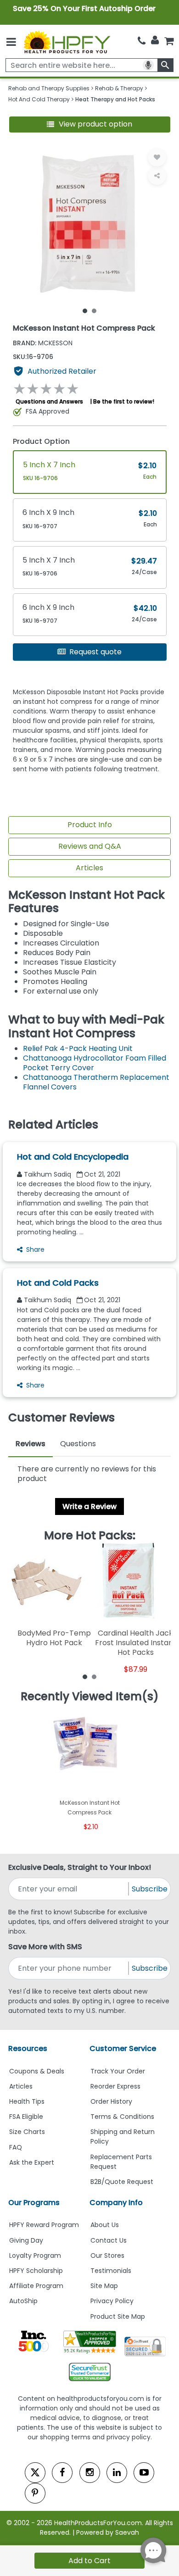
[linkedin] (117, 2473)
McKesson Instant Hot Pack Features (87, 902)
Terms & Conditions (122, 2117)
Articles (89, 868)
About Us (105, 2225)
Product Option (41, 441)
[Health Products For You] (67, 42)
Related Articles (53, 1125)
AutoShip (23, 2301)
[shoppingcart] (169, 41)
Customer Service (123, 2048)
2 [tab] (94, 310)
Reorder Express (115, 2086)
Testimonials (111, 2271)
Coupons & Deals (37, 2071)
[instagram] (90, 2473)
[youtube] (144, 2473)
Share (35, 1249)
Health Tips (27, 2101)
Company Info (116, 2203)
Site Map (104, 2286)
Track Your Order (118, 2071)
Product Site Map (118, 2316)
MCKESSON (43, 343)
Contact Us (109, 2240)
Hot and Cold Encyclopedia (73, 1157)
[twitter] (35, 2473)
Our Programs (34, 2203)
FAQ (16, 2147)
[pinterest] (35, 2493)
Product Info (90, 825)
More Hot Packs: (90, 1536)
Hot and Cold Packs (58, 1283)
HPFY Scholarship (36, 2271)
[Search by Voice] (148, 65)
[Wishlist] (157, 157)
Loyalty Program (35, 2255)
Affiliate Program (36, 2286)
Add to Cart (89, 2561)
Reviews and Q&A (90, 846)
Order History (111, 2101)
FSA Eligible (26, 2117)
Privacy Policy (112, 2301)
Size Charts (27, 2132)
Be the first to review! (124, 401)
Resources (28, 2048)
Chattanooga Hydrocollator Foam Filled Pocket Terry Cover (95, 1063)
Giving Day (26, 2240)
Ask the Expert (32, 2162)
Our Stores (107, 2255)
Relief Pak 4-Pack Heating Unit (78, 1048)
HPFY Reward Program (44, 2225)
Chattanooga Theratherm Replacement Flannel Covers (96, 1082)
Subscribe (150, 1889)
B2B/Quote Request (122, 2182)
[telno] (142, 41)
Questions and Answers (49, 401)
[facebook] (62, 2473)
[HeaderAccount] (155, 40)
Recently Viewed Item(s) (90, 1697)
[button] (90, 124)
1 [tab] (85, 310)
